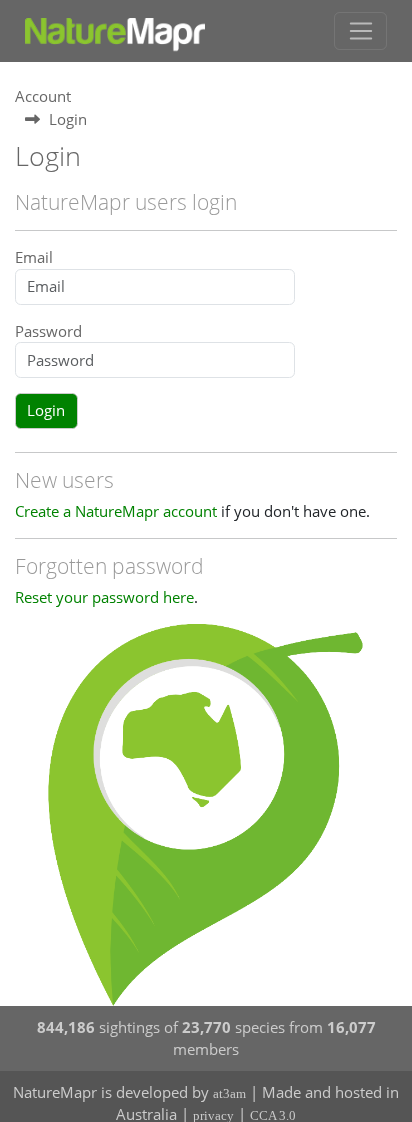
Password (48, 331)
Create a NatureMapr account (116, 511)
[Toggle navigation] (360, 31)
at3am (229, 1093)
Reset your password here (104, 597)
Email (34, 257)
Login (46, 410)
